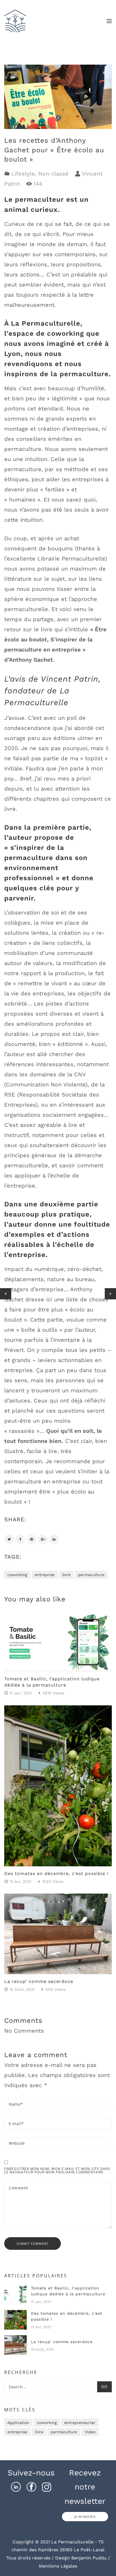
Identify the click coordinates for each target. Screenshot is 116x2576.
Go (104, 2387)
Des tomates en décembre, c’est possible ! (56, 1873)
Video (90, 2432)
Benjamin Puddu (89, 2558)
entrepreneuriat (80, 2423)
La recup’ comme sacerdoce (39, 1981)
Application (18, 2423)
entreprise (45, 1575)
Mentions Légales (58, 2566)
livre (66, 1575)
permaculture (91, 1575)
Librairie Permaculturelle (71, 559)
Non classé (53, 174)
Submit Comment (33, 2243)
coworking (17, 1575)
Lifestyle (23, 174)
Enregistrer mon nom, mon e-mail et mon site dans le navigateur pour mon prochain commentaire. (57, 2171)
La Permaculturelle (46, 323)
